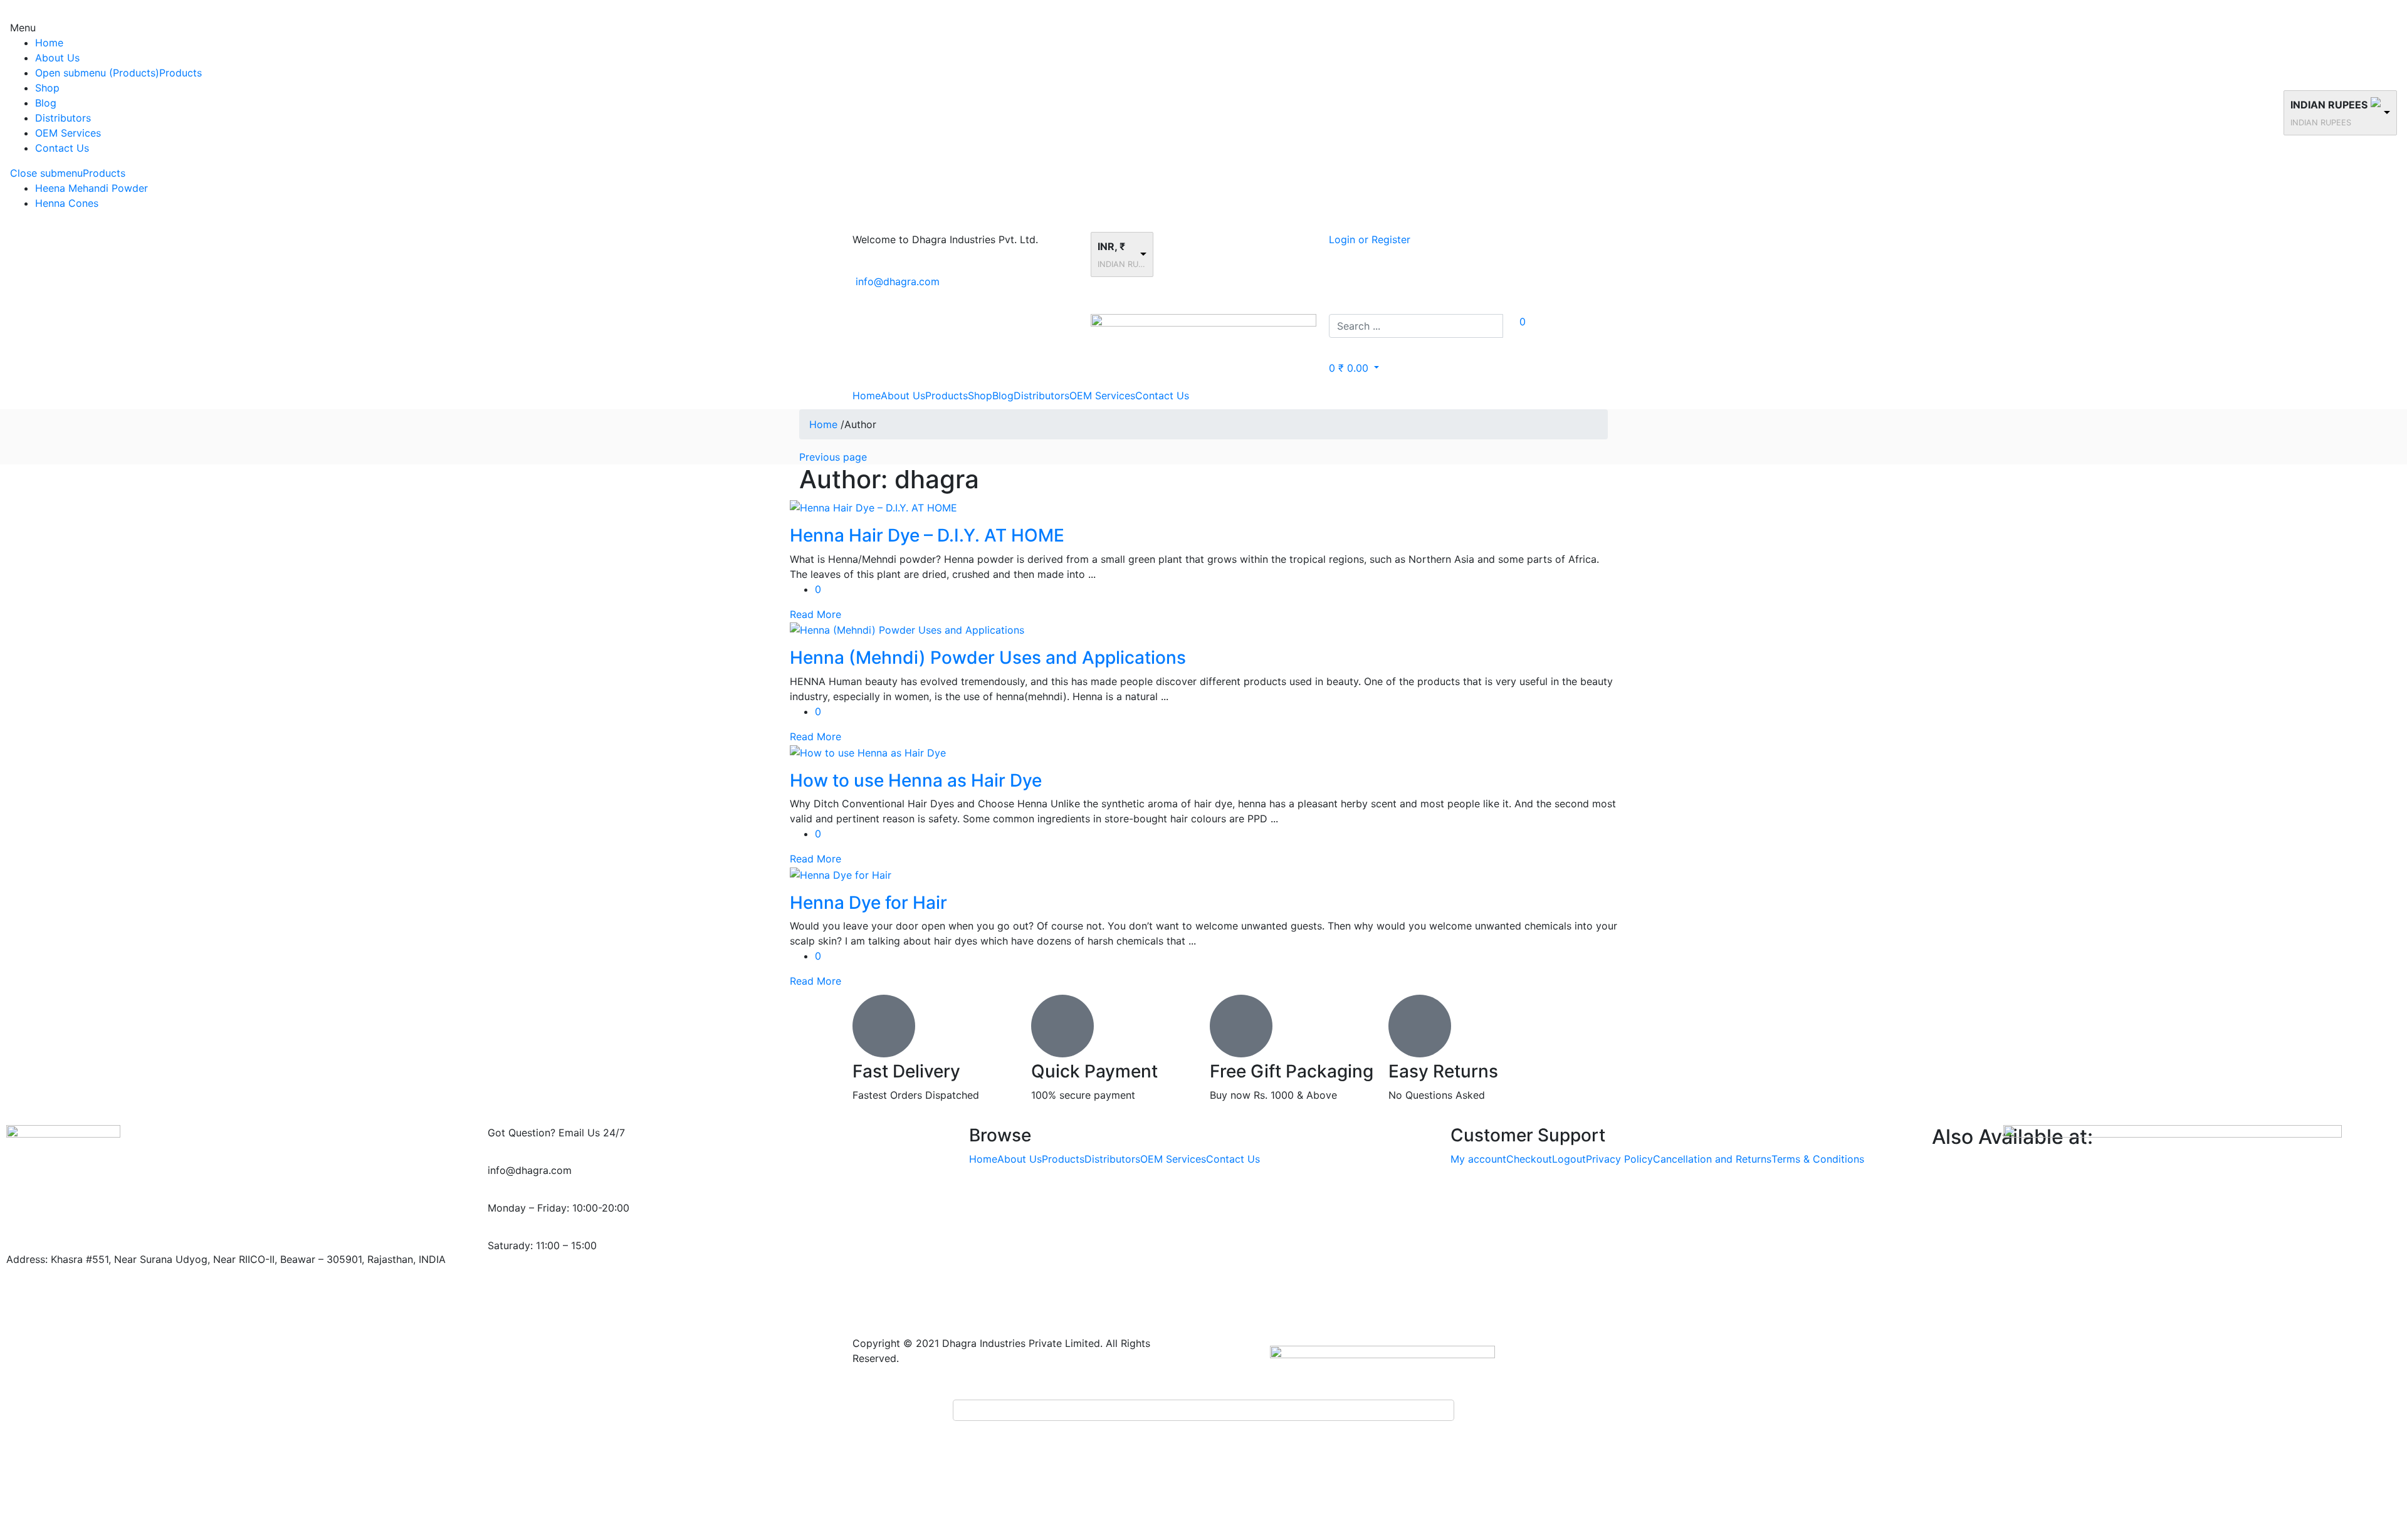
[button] (1354, 368)
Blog (46, 103)
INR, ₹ (1111, 246)
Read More (815, 614)
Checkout (1529, 1159)
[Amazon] (641, 1291)
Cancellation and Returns (1712, 1159)
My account (1478, 1159)
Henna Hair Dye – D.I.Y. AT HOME (927, 535)
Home (49, 43)
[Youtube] (572, 1291)
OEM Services (68, 133)
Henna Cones (67, 203)
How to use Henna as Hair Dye (916, 780)
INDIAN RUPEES (2329, 105)
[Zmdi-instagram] (607, 1291)
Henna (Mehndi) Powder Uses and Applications (988, 657)
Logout (1569, 1159)
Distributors (63, 118)
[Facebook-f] (503, 1291)
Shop (47, 88)
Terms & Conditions (1818, 1159)
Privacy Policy (1619, 1159)
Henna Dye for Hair (868, 903)
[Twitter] (538, 1291)
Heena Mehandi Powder (92, 188)
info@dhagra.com (898, 281)
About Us (57, 58)
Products (181, 73)
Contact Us (62, 148)
